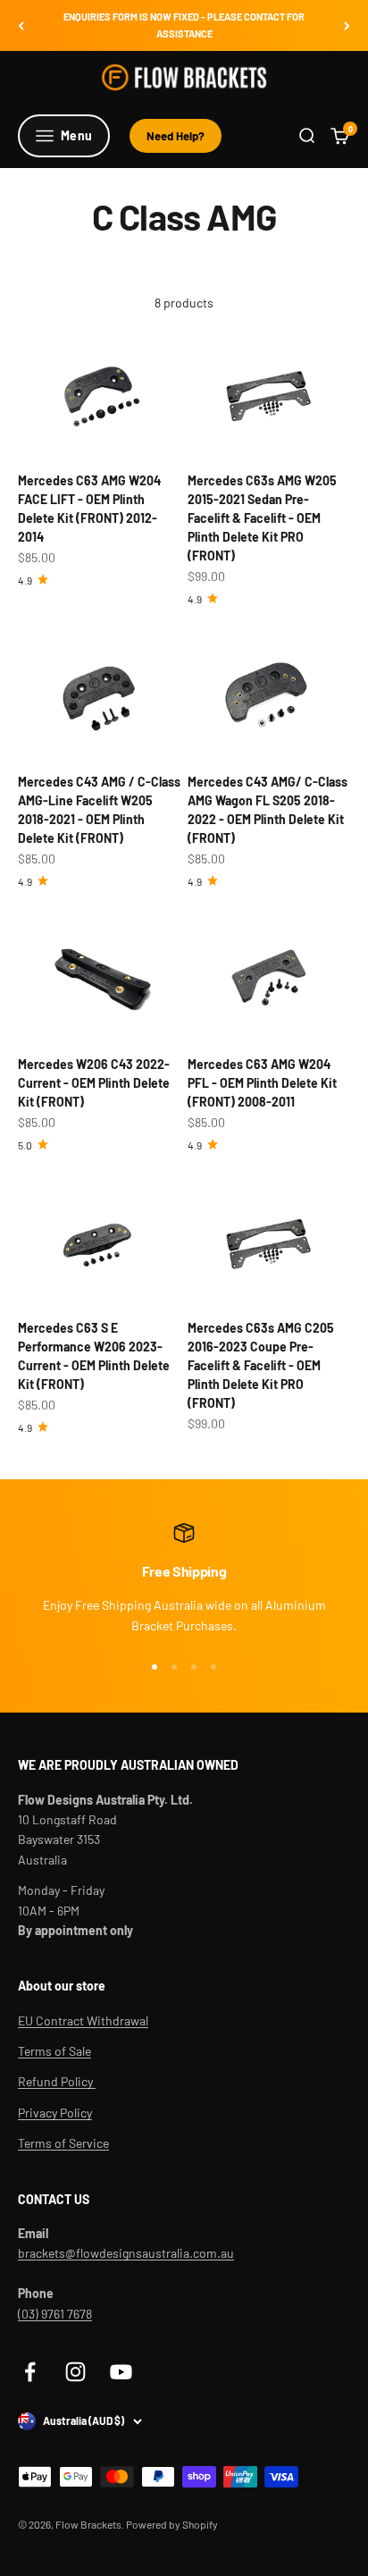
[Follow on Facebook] (30, 2372)
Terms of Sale (54, 2051)
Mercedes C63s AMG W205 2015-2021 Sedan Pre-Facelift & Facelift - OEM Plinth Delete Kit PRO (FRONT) (262, 518)
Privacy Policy (55, 2113)
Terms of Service (63, 2143)
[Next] (347, 25)
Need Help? (176, 136)
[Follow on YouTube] (121, 2372)
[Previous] (21, 25)
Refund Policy (57, 2081)
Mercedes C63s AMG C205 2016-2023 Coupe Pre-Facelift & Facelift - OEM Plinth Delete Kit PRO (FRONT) (261, 1365)
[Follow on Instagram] (75, 2372)
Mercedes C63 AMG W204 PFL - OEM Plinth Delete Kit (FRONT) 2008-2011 (262, 1083)
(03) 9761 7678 (55, 2314)
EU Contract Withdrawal (83, 2020)
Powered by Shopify (172, 2524)
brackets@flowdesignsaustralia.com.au (126, 2253)
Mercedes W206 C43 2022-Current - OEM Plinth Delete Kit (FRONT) (94, 1083)
